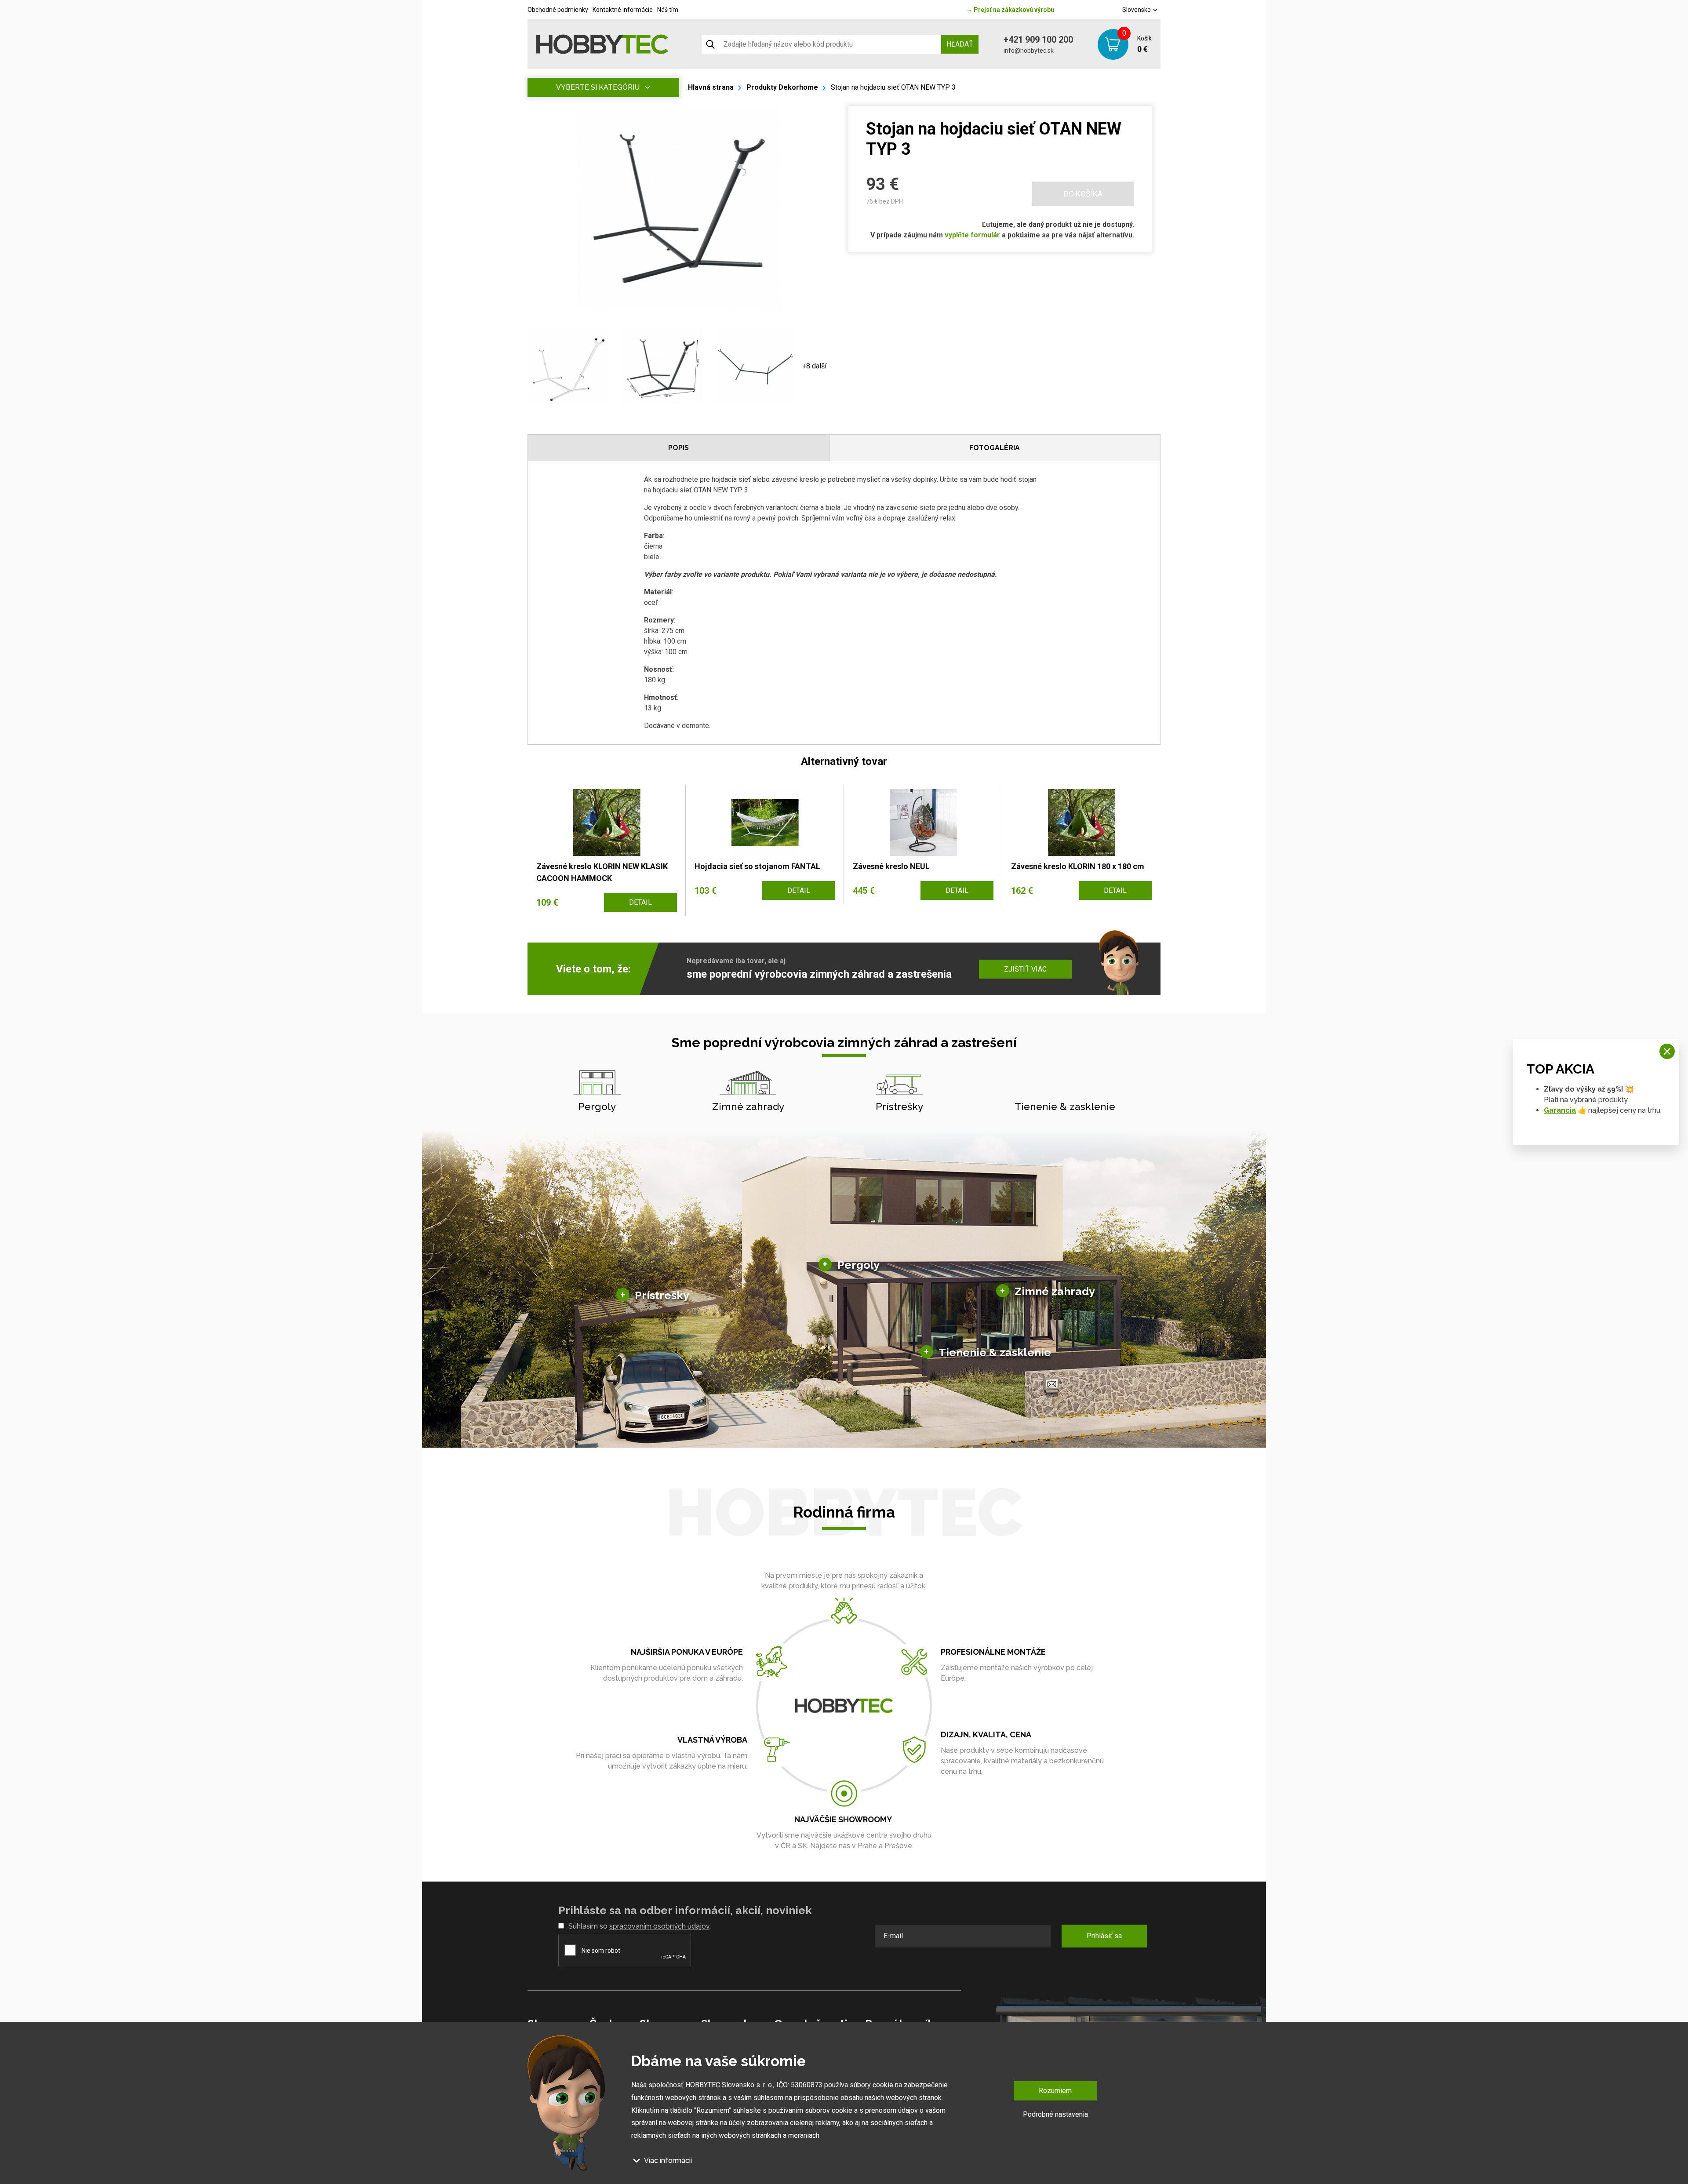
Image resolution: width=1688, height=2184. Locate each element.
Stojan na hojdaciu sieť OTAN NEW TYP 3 (893, 87)
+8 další (814, 366)
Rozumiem (1055, 2091)
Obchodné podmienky (558, 10)
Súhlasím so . (640, 1926)
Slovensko (1137, 10)
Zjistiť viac (1025, 969)
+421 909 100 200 (1038, 40)
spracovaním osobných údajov (659, 1926)
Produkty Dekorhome (782, 87)
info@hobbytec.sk (1029, 51)
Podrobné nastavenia (1055, 2114)
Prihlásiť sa (1104, 1936)
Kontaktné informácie (623, 10)
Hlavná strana (711, 87)
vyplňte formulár (972, 235)
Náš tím (668, 10)
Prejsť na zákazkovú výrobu (1010, 10)
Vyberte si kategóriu (598, 87)
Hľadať (960, 44)
